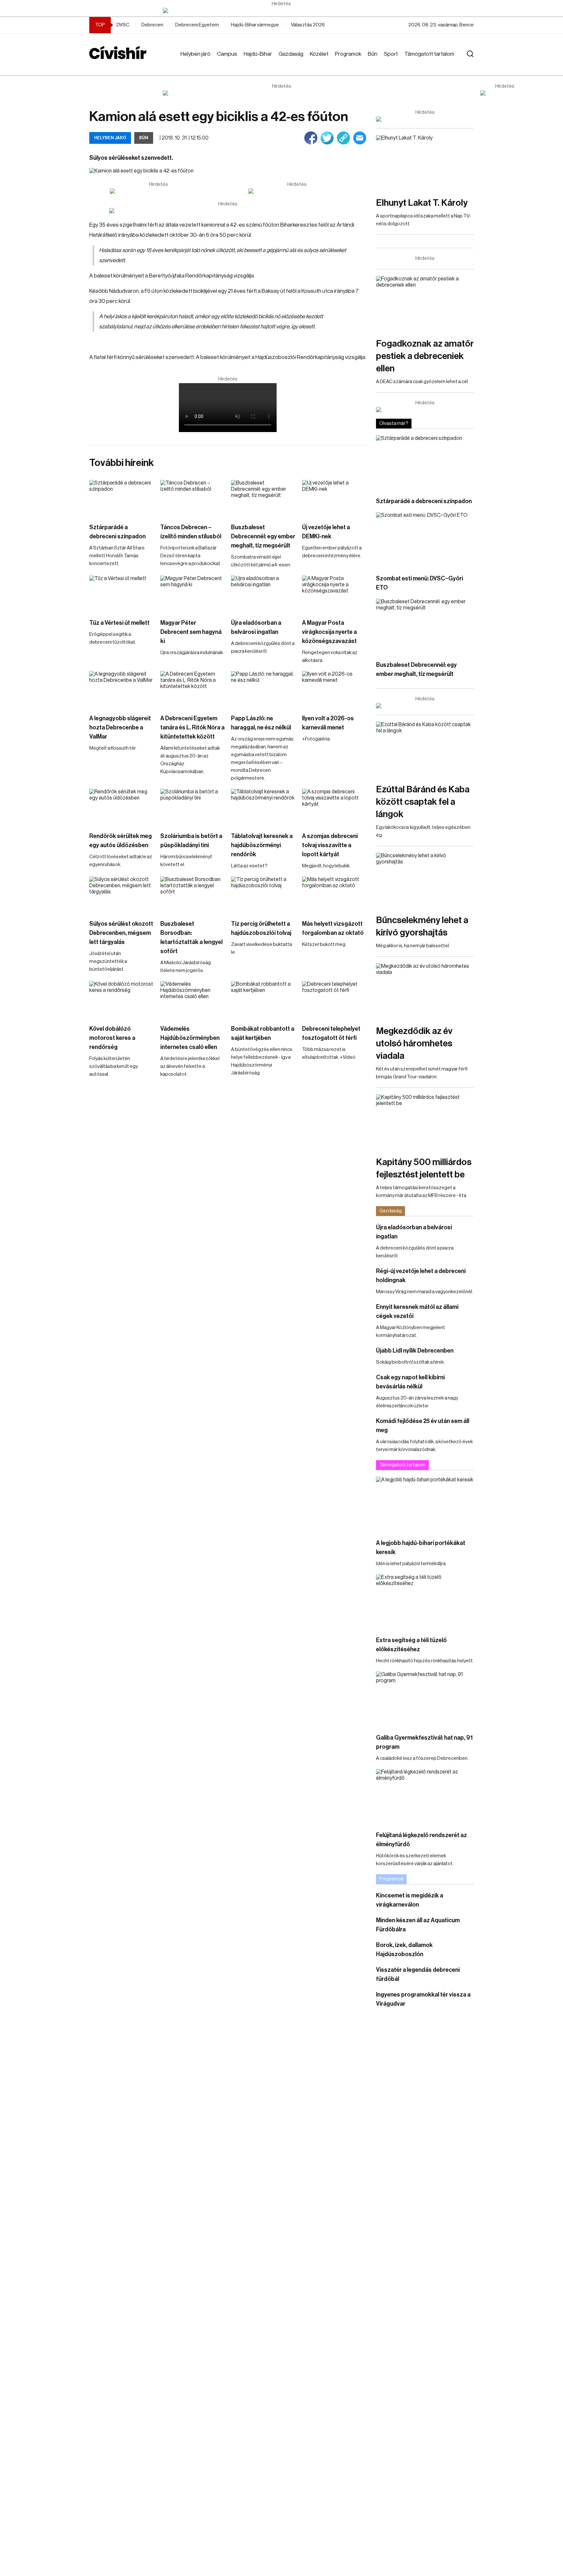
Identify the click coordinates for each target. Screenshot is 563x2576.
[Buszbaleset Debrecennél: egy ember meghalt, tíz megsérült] (263, 498)
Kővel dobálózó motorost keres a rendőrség (112, 1038)
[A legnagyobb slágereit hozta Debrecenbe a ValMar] (122, 689)
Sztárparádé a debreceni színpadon (117, 532)
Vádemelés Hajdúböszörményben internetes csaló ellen (190, 1038)
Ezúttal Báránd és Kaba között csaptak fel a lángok (423, 802)
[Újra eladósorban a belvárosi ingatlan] (263, 594)
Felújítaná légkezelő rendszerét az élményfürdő (421, 1840)
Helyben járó (195, 54)
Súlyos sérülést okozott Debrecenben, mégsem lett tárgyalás (121, 933)
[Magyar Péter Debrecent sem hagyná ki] (193, 594)
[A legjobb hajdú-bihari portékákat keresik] (425, 1504)
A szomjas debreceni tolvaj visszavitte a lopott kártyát (330, 845)
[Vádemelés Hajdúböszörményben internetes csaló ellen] (193, 999)
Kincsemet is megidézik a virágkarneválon (410, 1900)
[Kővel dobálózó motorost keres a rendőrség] (122, 999)
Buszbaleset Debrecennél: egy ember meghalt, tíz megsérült (263, 536)
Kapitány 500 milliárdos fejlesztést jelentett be (424, 1168)
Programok (348, 54)
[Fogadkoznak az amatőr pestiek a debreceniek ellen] (425, 303)
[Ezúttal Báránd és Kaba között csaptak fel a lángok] (425, 749)
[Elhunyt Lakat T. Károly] (425, 163)
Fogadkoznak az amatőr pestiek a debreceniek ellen (425, 356)
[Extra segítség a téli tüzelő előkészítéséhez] (425, 1602)
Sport (391, 54)
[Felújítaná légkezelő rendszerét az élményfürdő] (425, 1797)
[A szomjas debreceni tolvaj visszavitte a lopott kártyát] (334, 807)
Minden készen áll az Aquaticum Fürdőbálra (418, 1925)
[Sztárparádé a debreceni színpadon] (122, 498)
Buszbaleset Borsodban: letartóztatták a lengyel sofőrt (191, 937)
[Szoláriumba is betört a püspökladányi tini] (193, 807)
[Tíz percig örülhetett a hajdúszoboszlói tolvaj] (263, 895)
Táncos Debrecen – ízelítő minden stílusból (191, 532)
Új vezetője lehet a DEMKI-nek (326, 532)
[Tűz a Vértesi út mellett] (122, 594)
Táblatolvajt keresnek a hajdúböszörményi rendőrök (262, 845)
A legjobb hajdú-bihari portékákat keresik (421, 1548)
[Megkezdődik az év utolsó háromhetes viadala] (425, 991)
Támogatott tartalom (429, 54)
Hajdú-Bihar (258, 54)
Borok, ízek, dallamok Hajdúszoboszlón (404, 1950)
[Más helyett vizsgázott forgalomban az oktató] (334, 895)
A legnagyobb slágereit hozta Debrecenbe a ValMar (120, 727)
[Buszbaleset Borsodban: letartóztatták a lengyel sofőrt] (193, 895)
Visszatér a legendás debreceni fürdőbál (418, 1974)
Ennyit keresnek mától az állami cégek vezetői (417, 1311)
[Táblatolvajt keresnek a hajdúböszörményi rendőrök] (263, 807)
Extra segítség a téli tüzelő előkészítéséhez (411, 1645)
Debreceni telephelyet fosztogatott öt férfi (331, 1033)
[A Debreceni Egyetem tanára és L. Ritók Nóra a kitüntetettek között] (193, 689)
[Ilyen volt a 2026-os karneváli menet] (334, 689)
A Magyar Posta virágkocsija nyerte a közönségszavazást (329, 632)
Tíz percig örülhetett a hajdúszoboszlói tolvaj (261, 928)
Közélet (319, 54)
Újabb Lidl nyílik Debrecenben (415, 1351)
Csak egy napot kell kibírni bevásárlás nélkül (410, 1382)
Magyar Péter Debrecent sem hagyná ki (191, 632)
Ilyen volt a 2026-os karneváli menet (328, 723)
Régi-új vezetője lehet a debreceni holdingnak (421, 1276)
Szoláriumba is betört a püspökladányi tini (191, 841)
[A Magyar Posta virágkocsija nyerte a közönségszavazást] (334, 594)
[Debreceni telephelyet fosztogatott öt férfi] (334, 999)
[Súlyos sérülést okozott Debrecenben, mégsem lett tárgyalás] (122, 895)
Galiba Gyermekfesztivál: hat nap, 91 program (424, 1742)
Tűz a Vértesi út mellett (119, 623)
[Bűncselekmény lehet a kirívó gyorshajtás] (425, 880)
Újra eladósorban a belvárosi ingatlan (256, 627)
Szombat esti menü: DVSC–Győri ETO (419, 583)
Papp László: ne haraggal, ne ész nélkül (261, 723)
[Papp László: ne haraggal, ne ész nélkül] (263, 689)
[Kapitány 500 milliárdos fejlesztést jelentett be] (425, 1122)
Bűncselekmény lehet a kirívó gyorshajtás (422, 926)
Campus (227, 54)
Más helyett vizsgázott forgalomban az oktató (333, 928)
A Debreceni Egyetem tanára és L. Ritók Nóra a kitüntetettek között (192, 727)
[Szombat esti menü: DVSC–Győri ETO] (425, 540)
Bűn (373, 54)
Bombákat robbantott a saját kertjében (263, 1033)
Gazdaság (291, 54)
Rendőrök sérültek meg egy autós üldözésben (121, 841)
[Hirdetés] (281, 10)
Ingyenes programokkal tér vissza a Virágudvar (423, 1999)
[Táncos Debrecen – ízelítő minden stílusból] (193, 498)
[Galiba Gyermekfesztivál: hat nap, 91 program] (425, 1699)
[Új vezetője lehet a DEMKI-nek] (334, 498)
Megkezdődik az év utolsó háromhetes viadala (414, 1043)
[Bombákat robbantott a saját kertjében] (263, 999)
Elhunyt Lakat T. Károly (422, 203)
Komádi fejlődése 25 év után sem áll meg (423, 1426)
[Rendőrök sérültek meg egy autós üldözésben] (122, 807)
